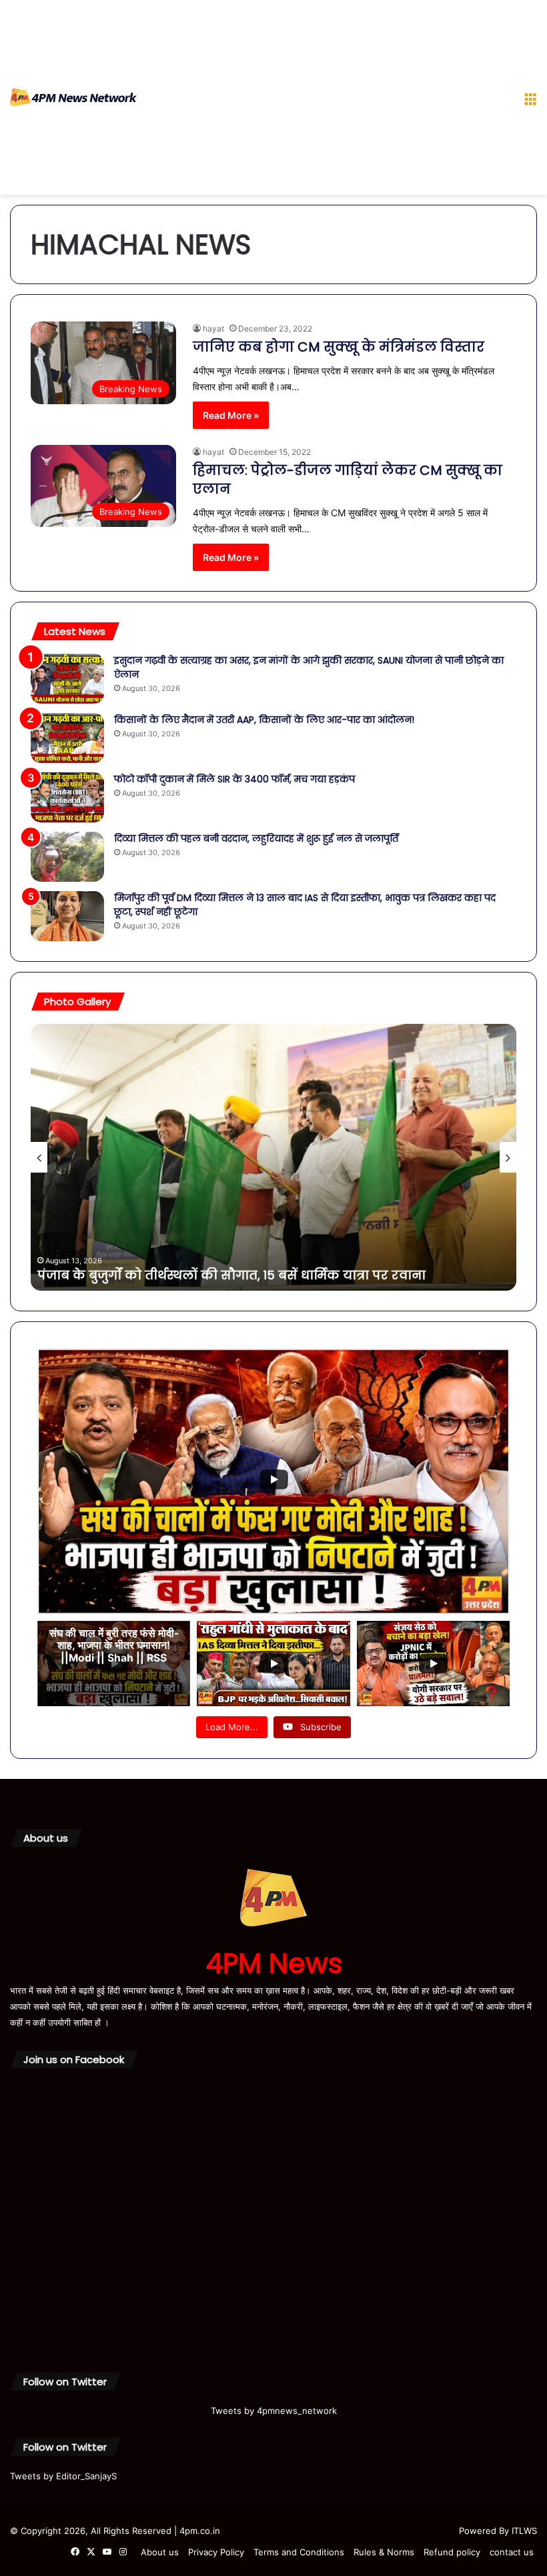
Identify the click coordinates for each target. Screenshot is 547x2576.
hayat (213, 329)
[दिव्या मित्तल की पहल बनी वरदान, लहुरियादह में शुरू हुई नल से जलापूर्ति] (67, 857)
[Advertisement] (325, 100)
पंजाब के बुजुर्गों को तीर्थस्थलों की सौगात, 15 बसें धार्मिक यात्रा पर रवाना (231, 1275)
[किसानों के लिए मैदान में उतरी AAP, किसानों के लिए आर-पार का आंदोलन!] (67, 738)
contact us (512, 2552)
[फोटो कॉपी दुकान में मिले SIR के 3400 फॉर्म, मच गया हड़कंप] (67, 797)
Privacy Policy (216, 2552)
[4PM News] (73, 97)
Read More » (231, 415)
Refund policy (452, 2552)
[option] (273, 1157)
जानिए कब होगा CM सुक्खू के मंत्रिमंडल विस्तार (339, 347)
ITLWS (524, 2531)
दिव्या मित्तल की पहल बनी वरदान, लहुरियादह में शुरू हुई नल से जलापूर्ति (256, 838)
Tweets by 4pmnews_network (274, 2411)
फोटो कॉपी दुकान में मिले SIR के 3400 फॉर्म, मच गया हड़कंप (234, 779)
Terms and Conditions (299, 2552)
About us (160, 2552)
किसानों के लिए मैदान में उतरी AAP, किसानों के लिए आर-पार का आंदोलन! (264, 720)
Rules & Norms (384, 2552)
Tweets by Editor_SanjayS (63, 2476)
